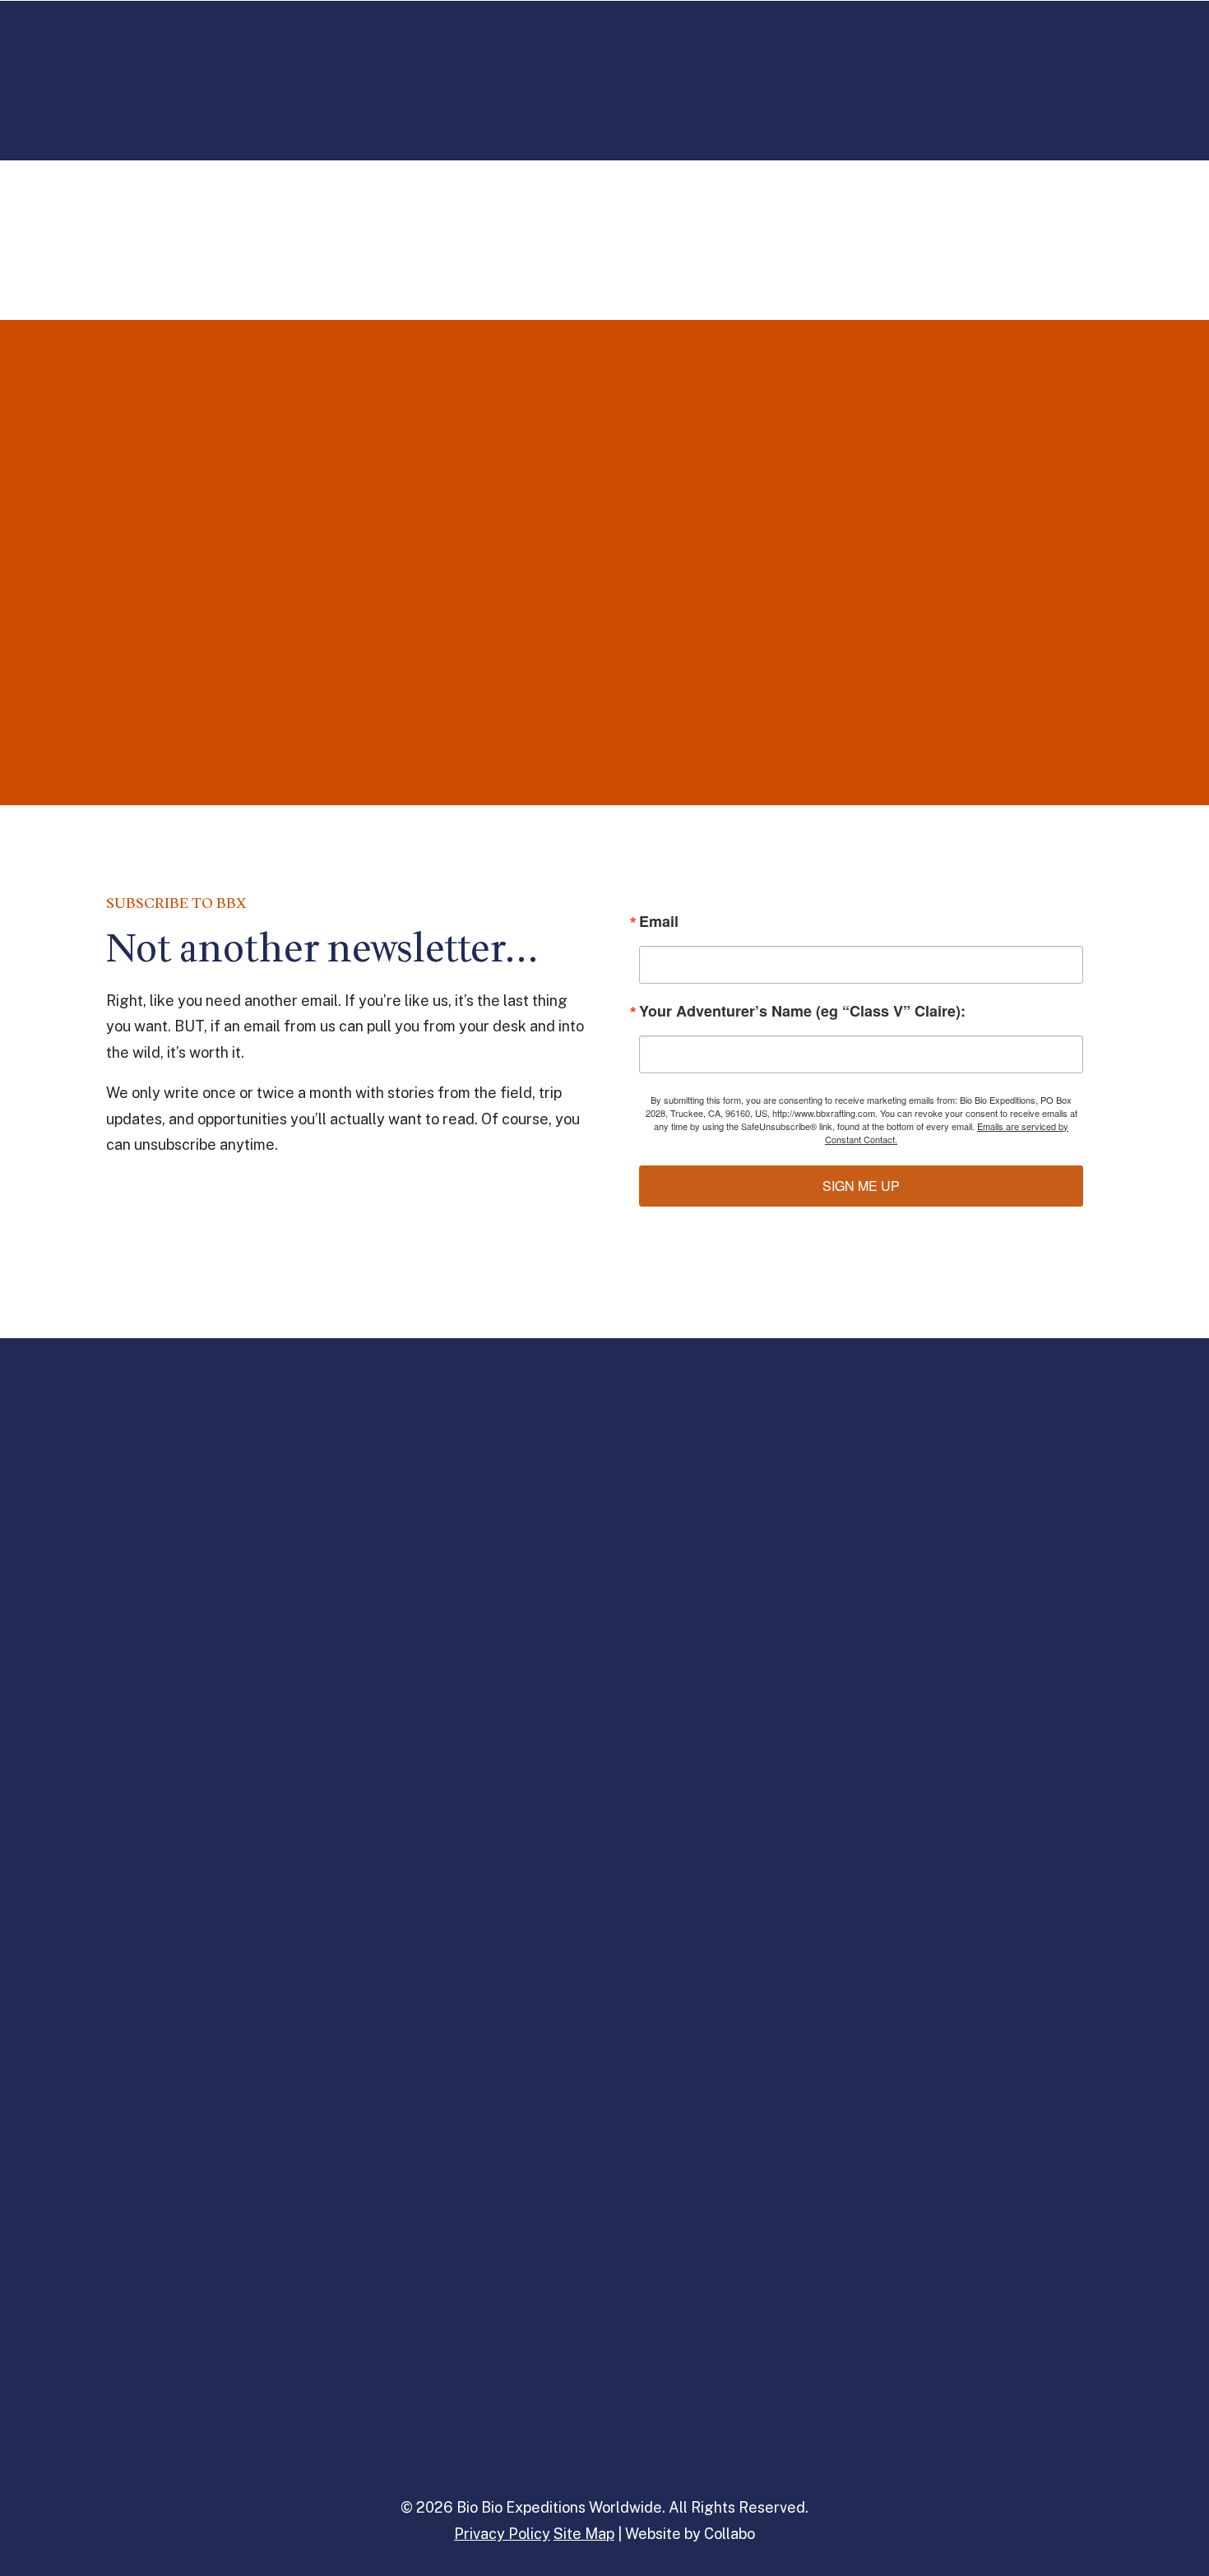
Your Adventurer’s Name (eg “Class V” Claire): (802, 1011)
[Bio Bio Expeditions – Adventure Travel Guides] (609, 65)
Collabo (730, 2534)
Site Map (584, 2534)
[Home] (605, 1429)
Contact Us (1068, 65)
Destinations (145, 65)
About (977, 65)
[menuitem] (158, 65)
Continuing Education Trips (306, 65)
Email (659, 921)
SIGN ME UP (861, 1186)
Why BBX (894, 65)
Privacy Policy (502, 2534)
